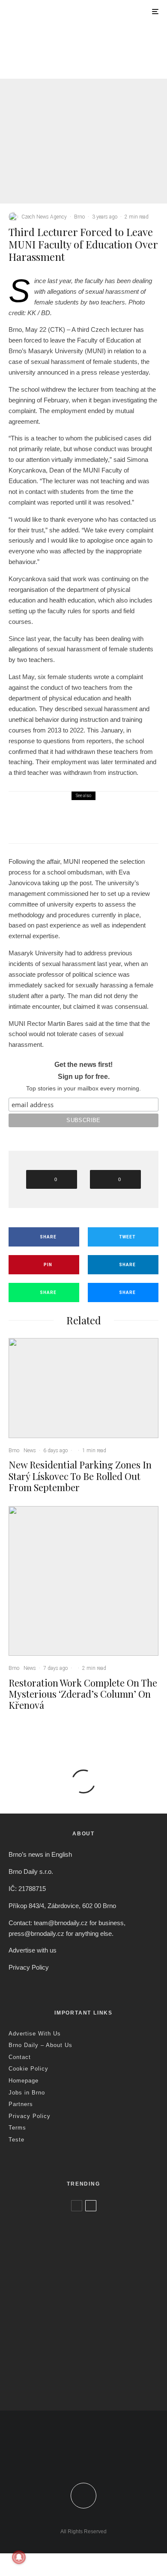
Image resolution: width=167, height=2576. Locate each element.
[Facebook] (58, 2455)
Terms (17, 2128)
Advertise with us (33, 1950)
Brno (63, 48)
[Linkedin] (109, 2455)
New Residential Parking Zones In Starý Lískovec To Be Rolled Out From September (103, 67)
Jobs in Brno (27, 2093)
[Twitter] (75, 2455)
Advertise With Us (35, 2034)
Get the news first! (83, 1065)
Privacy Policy (29, 1967)
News (79, 48)
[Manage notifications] (19, 2557)
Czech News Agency (44, 217)
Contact (20, 2057)
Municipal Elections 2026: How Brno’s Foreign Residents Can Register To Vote (99, 2334)
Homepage (24, 2081)
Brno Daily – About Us (40, 2045)
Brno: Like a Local (64, 2363)
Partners (21, 2104)
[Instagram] (92, 2455)
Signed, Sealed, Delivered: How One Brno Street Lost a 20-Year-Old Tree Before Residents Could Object (98, 2382)
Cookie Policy (28, 2069)
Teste (16, 2140)
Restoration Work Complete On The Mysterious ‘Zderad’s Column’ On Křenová (83, 1694)
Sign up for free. (84, 1077)
